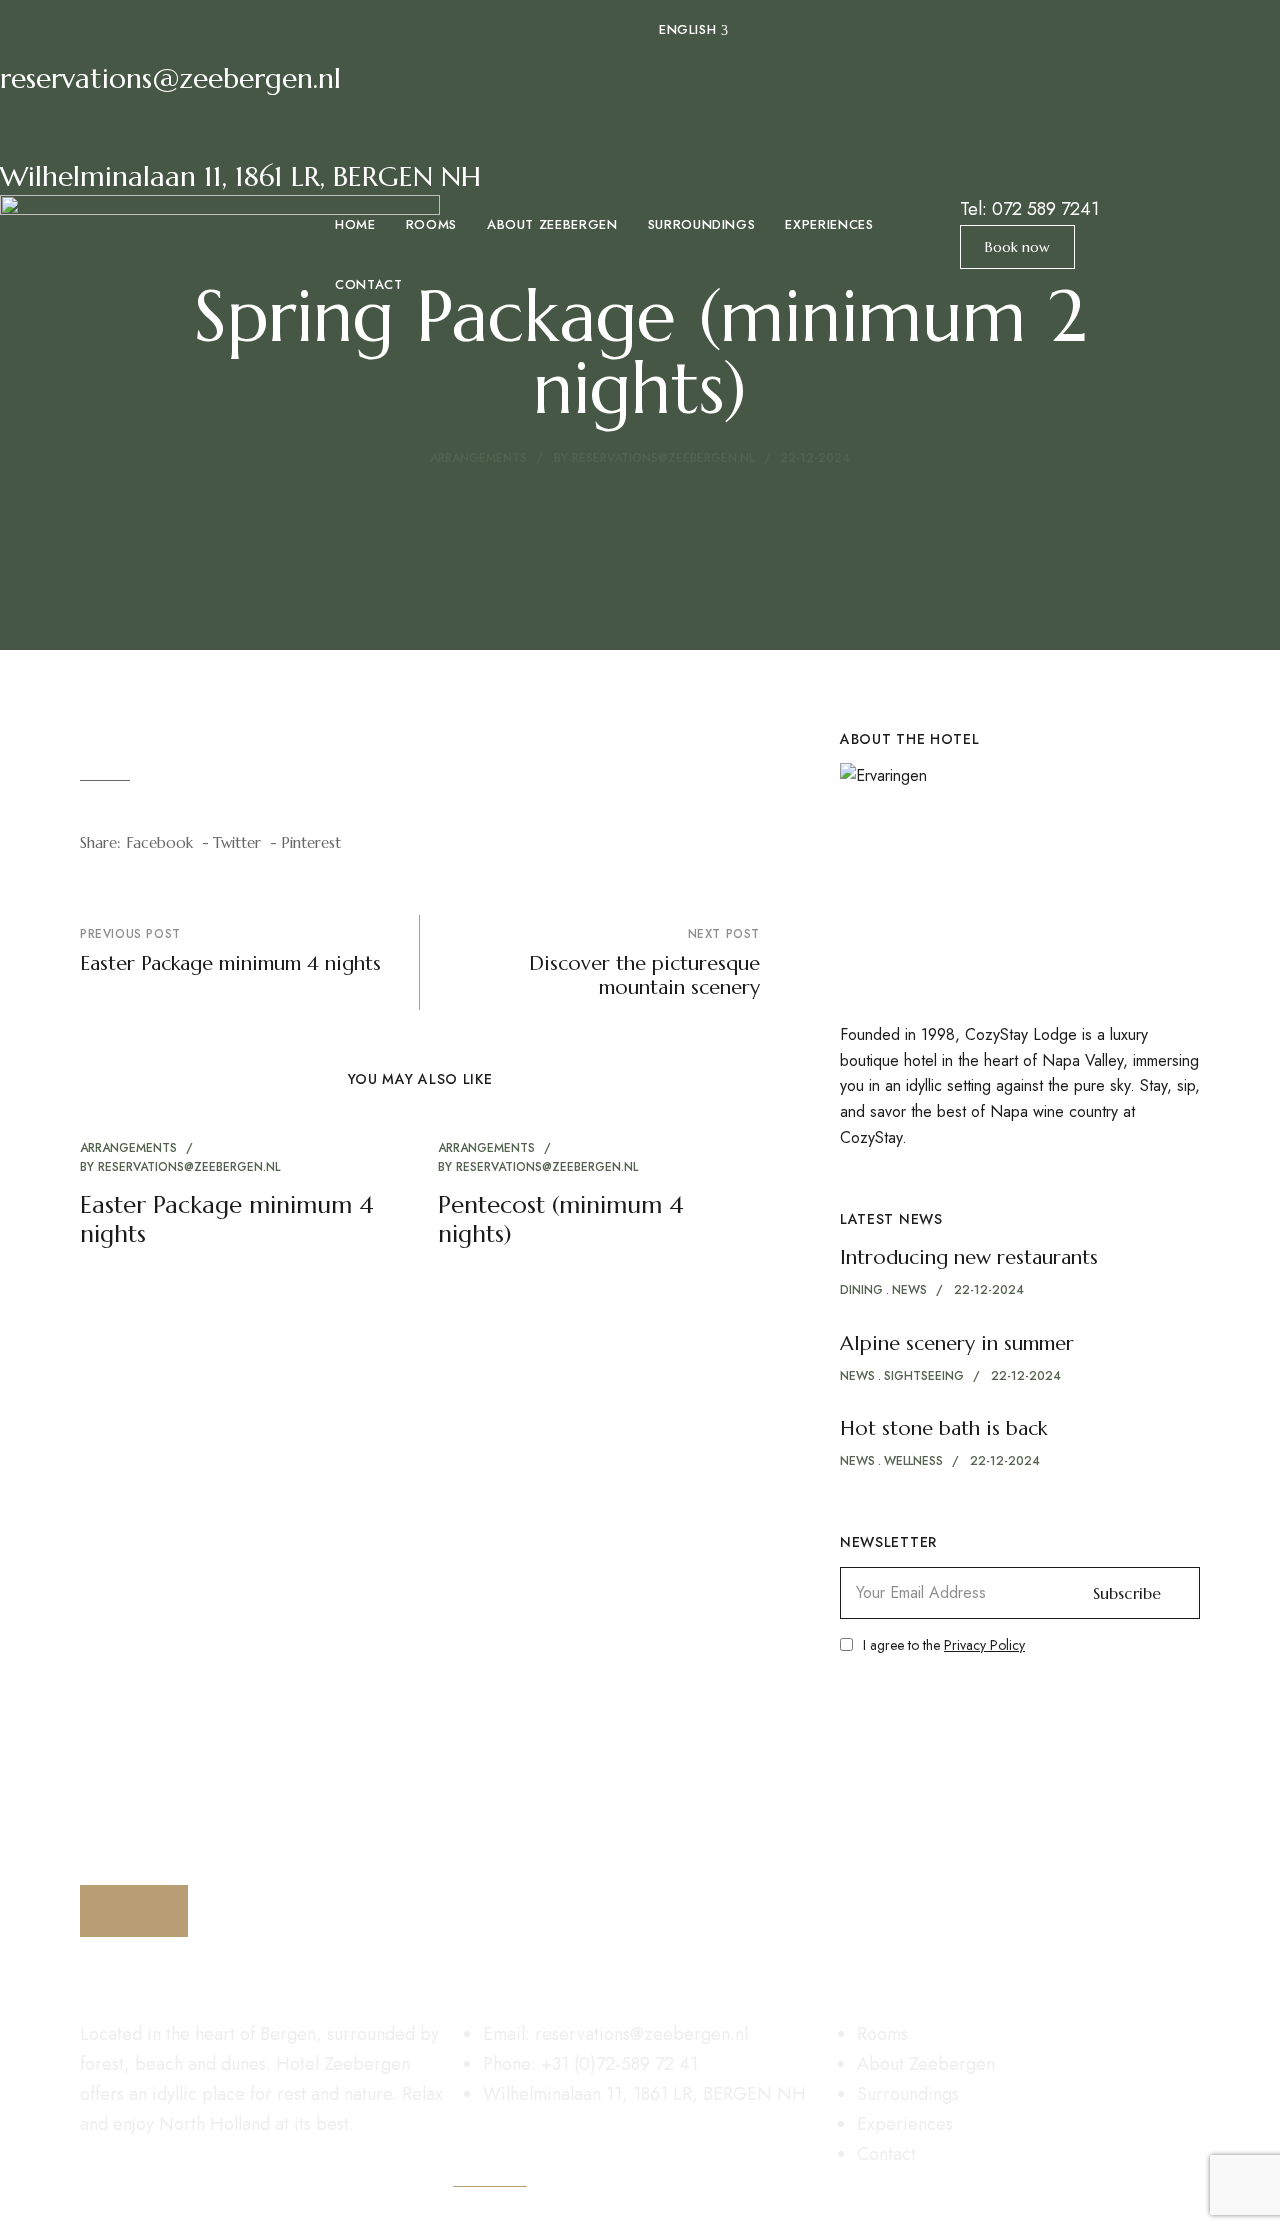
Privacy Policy (984, 1645)
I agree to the (944, 1645)
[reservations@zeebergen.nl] (25, 25)
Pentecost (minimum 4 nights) (561, 1219)
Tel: (1029, 209)
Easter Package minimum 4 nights (227, 1219)
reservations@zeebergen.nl (170, 78)
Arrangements (478, 458)
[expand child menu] (724, 20)
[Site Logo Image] (220, 283)
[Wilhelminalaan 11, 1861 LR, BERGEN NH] (25, 123)
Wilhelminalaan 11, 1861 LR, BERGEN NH (240, 176)
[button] (1017, 247)
